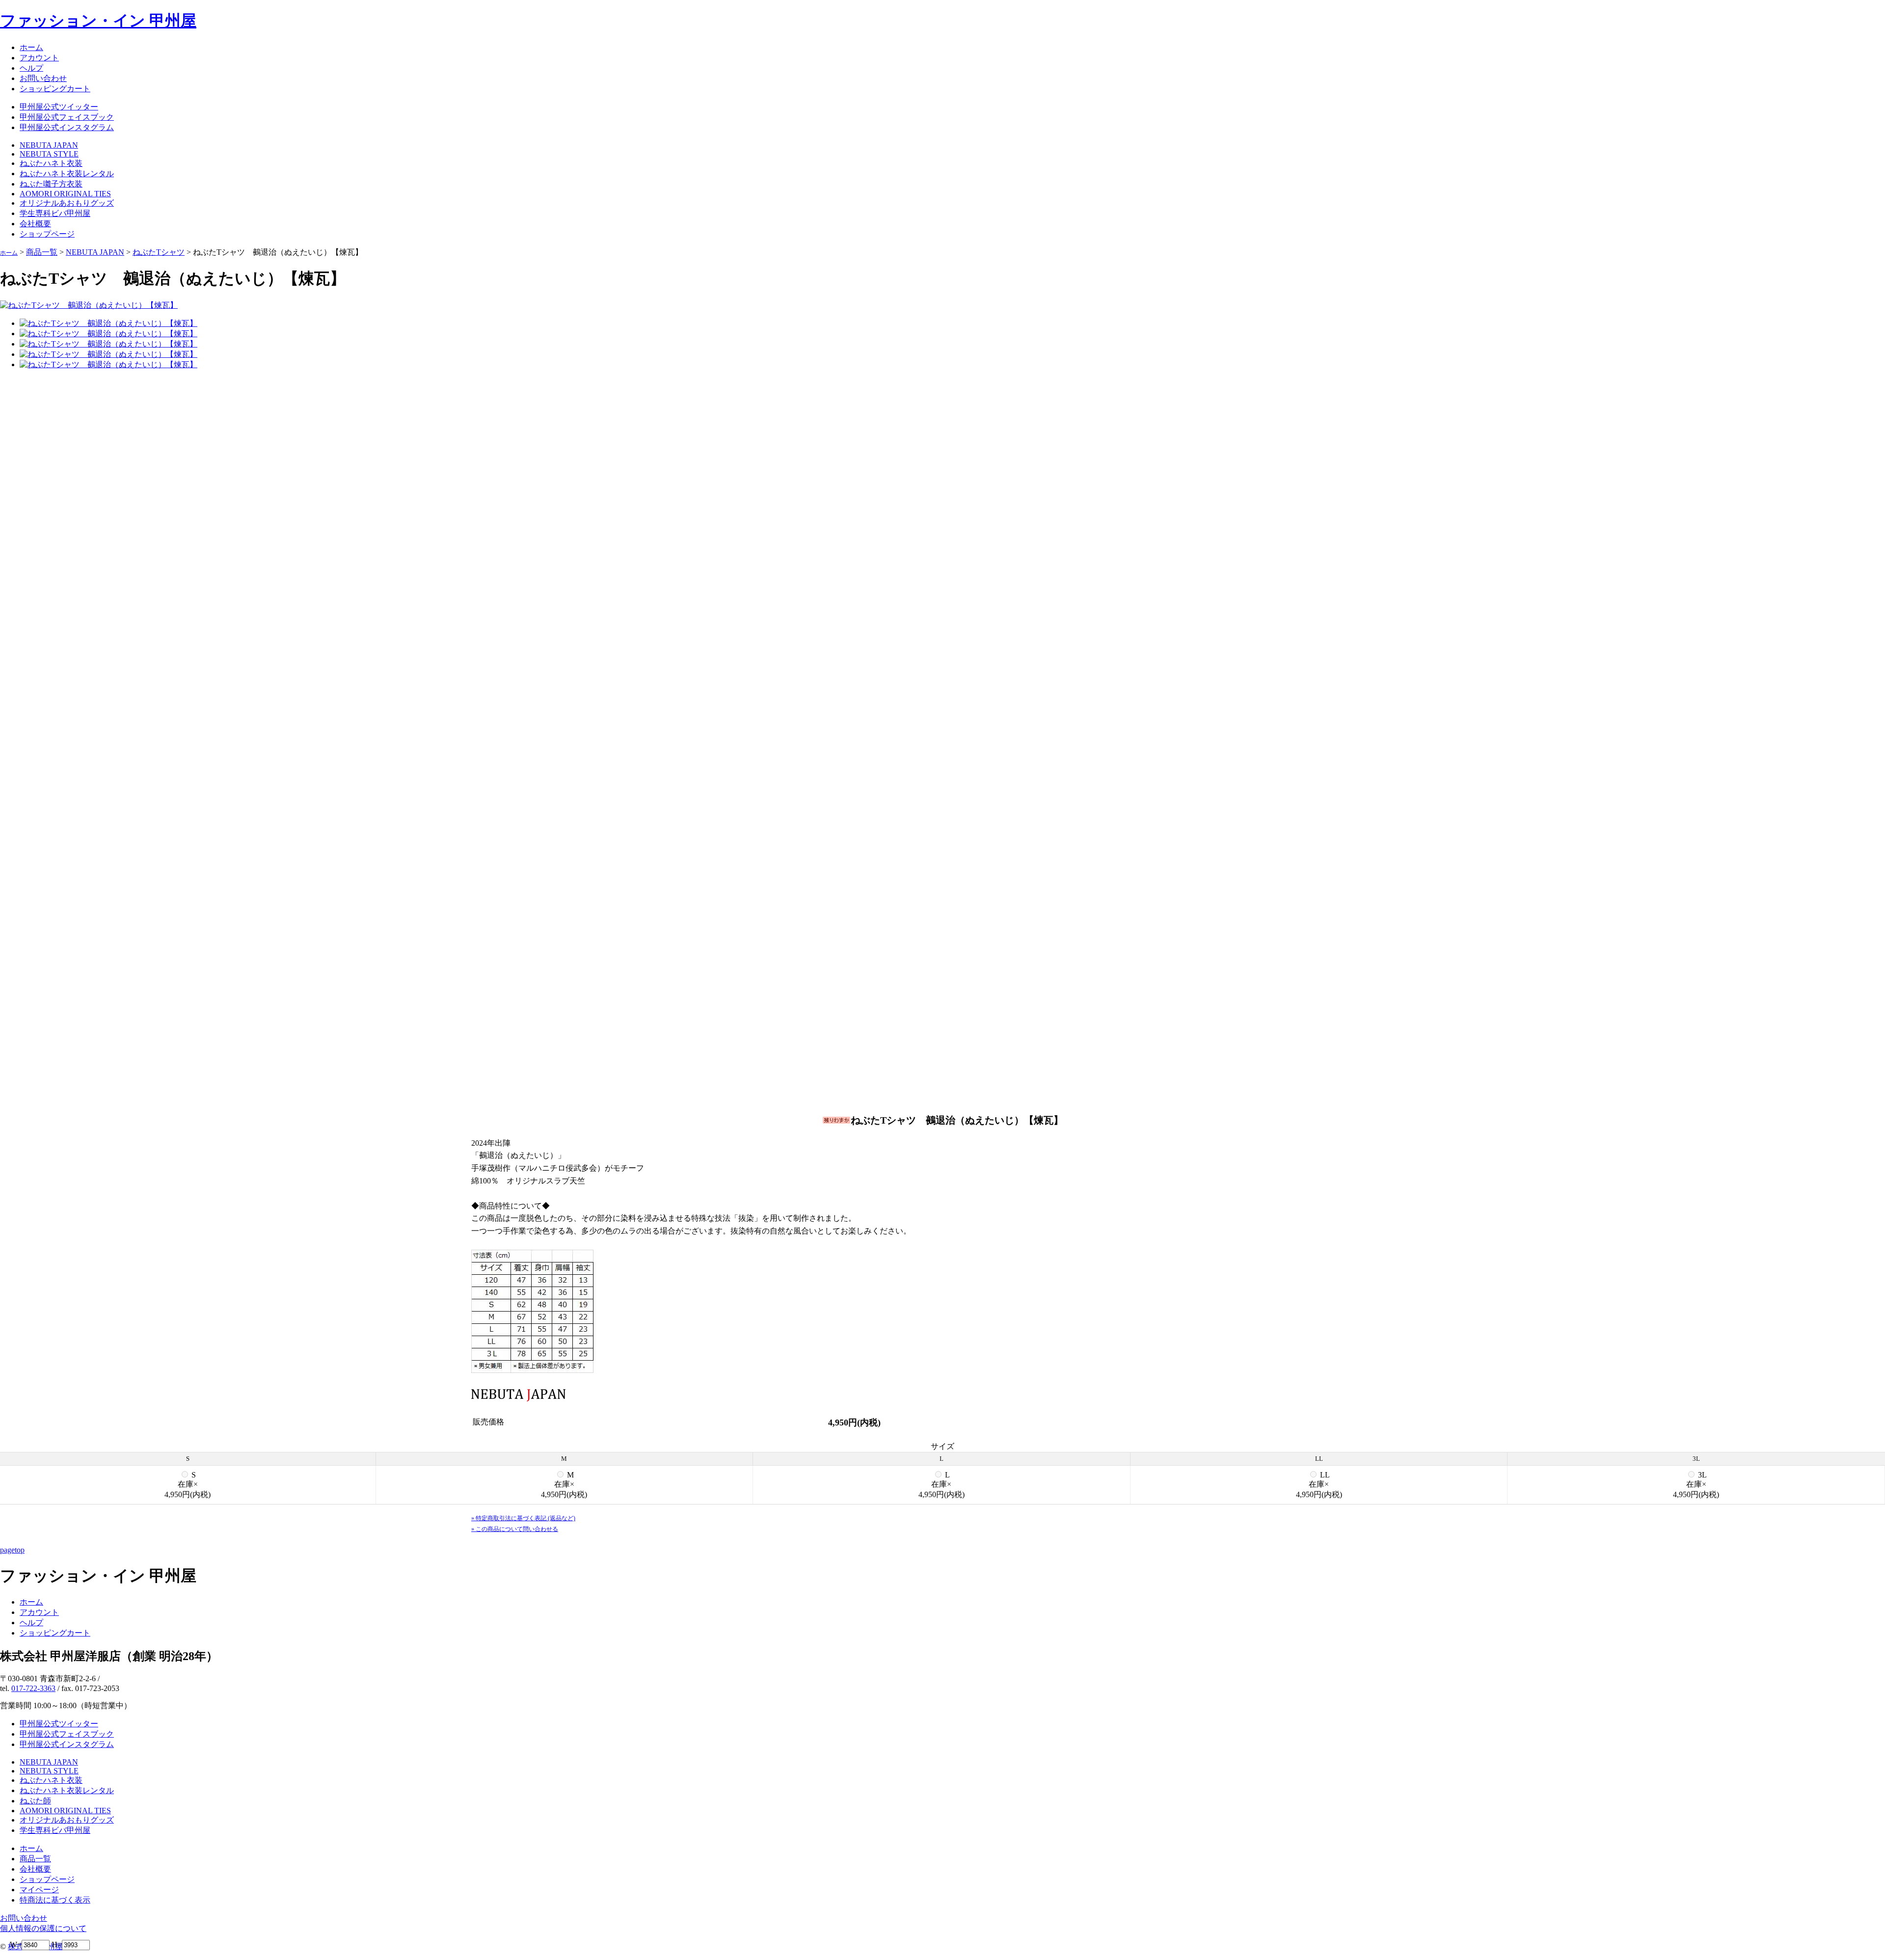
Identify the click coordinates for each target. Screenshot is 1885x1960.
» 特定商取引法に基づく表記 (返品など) (523, 1518)
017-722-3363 (33, 1688)
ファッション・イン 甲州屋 (98, 21)
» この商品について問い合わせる (515, 1529)
